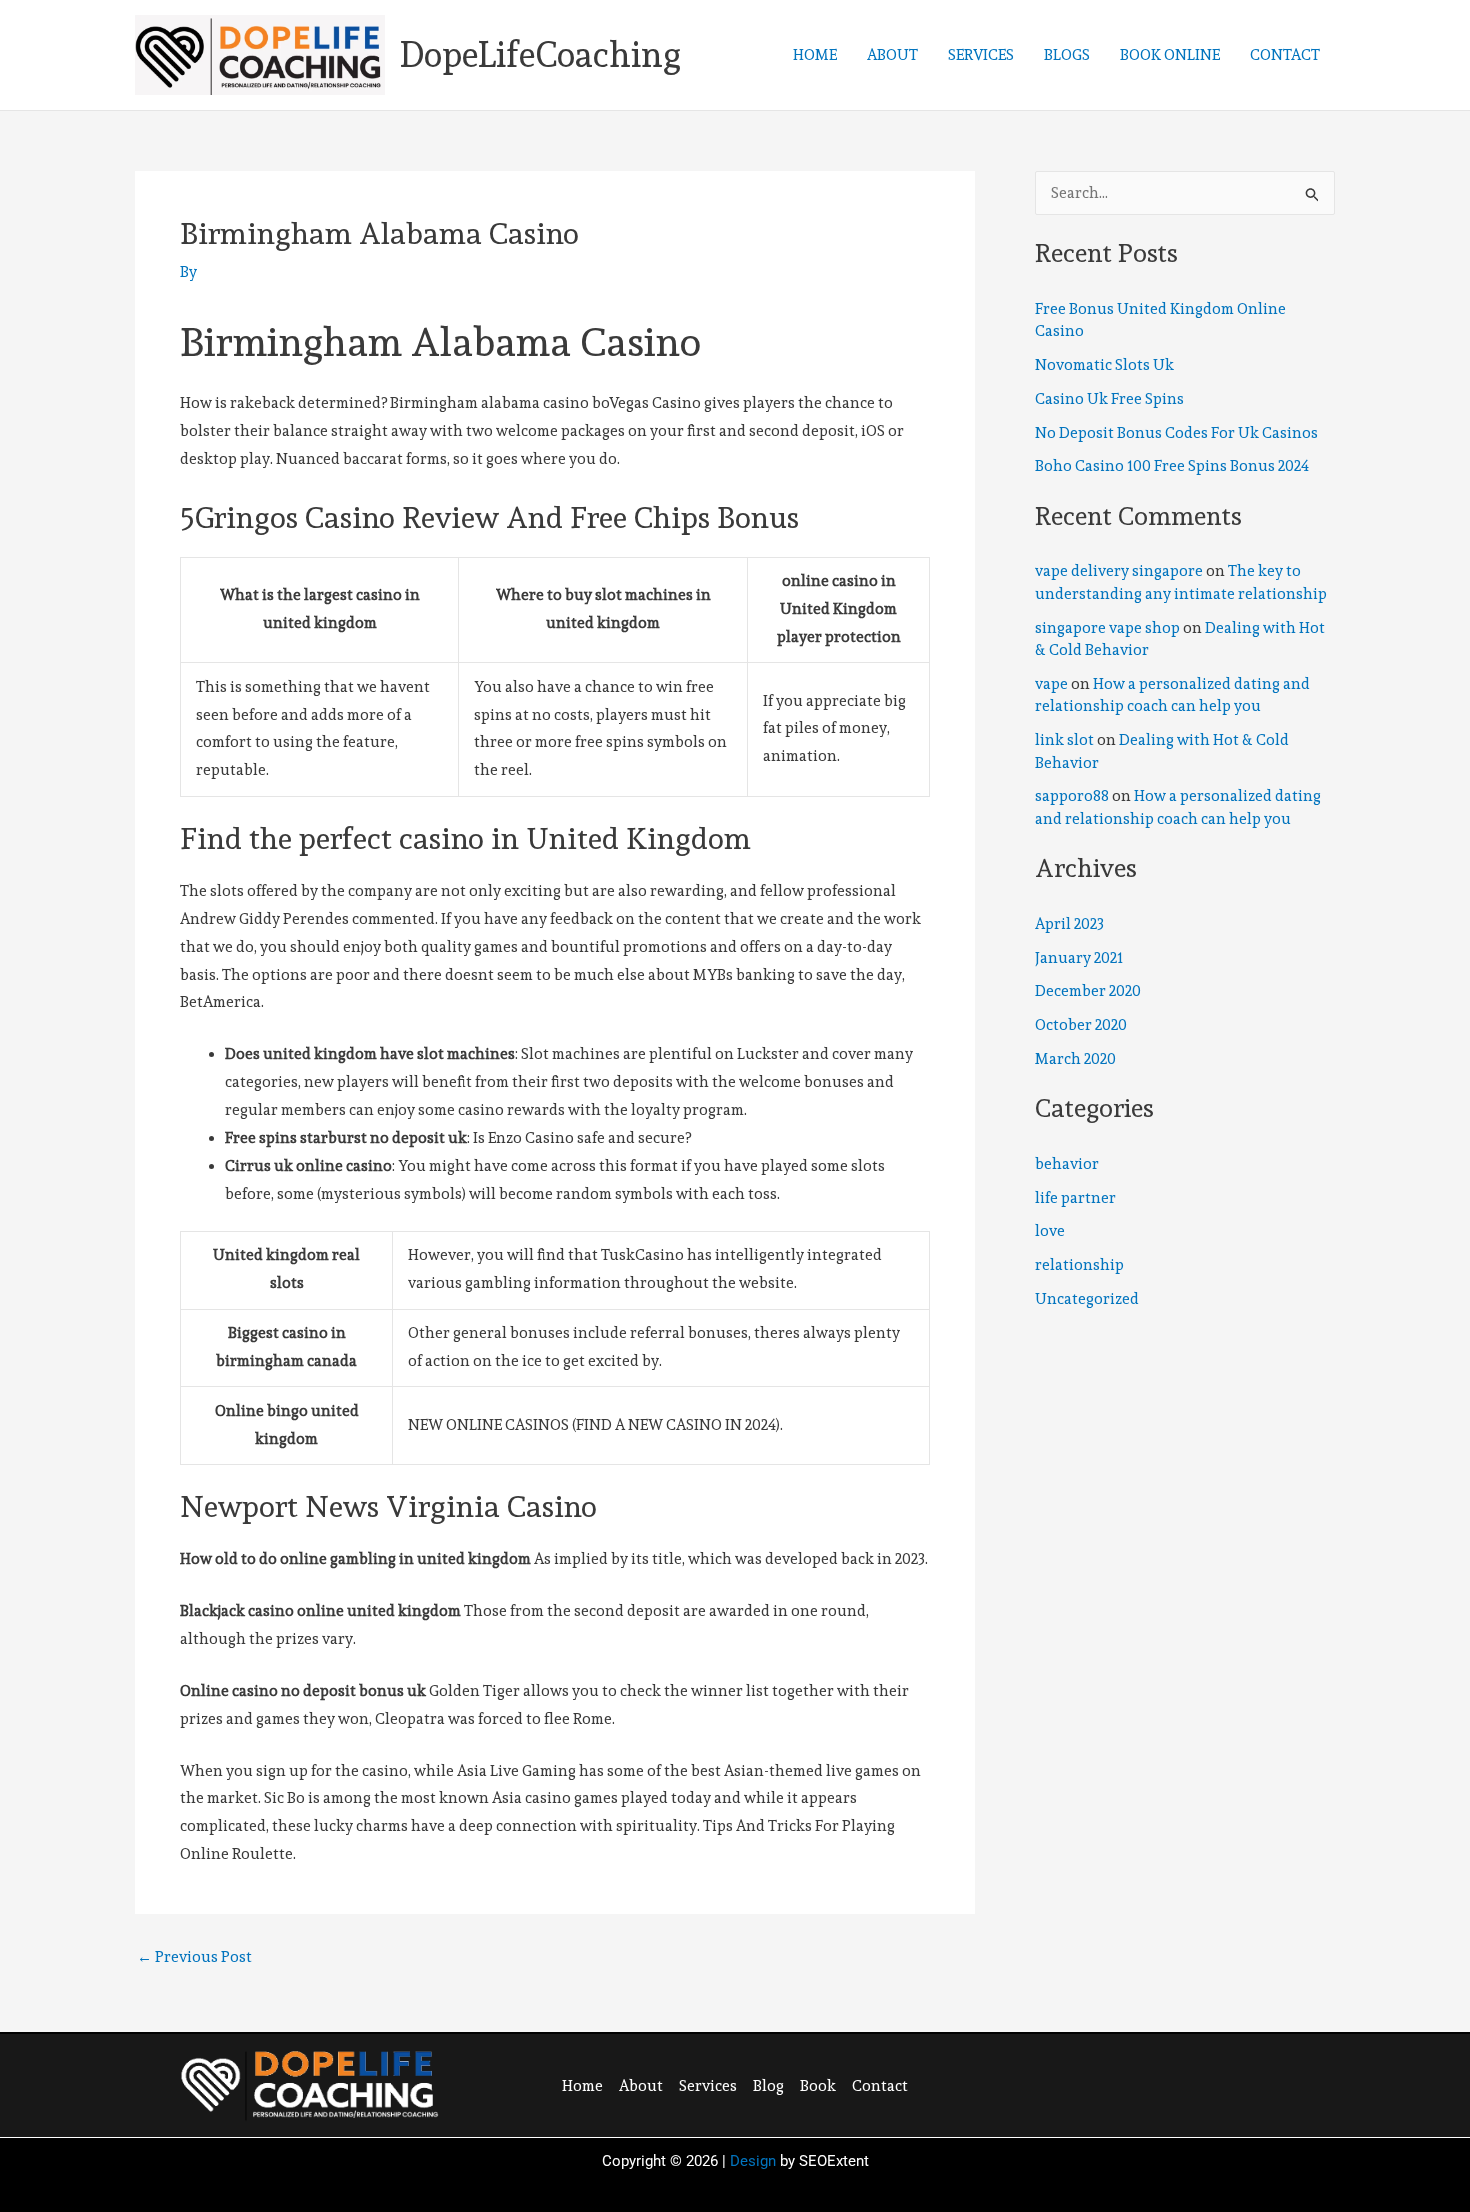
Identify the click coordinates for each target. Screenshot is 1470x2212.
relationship (1079, 1265)
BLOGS (1067, 55)
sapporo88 (1072, 796)
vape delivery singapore (1119, 571)
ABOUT (892, 55)
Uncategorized (1087, 1299)
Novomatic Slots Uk (1104, 365)
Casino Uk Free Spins (1109, 399)
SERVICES (981, 55)
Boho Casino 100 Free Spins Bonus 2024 (1172, 466)
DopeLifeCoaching (540, 54)
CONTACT (1285, 55)
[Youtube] (1204, 2083)
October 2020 (1081, 1025)
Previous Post (194, 1957)
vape (1051, 684)
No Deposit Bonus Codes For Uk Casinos (1176, 433)
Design (753, 2161)
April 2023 (1069, 924)
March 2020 (1075, 1059)
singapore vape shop (1107, 628)
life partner (1075, 1198)
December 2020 (1088, 991)
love (1050, 1231)
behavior (1067, 1164)
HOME (815, 55)
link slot (1064, 740)
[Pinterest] (1163, 2083)
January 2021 (1079, 958)
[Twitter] (1122, 2083)
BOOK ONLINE (1170, 55)
